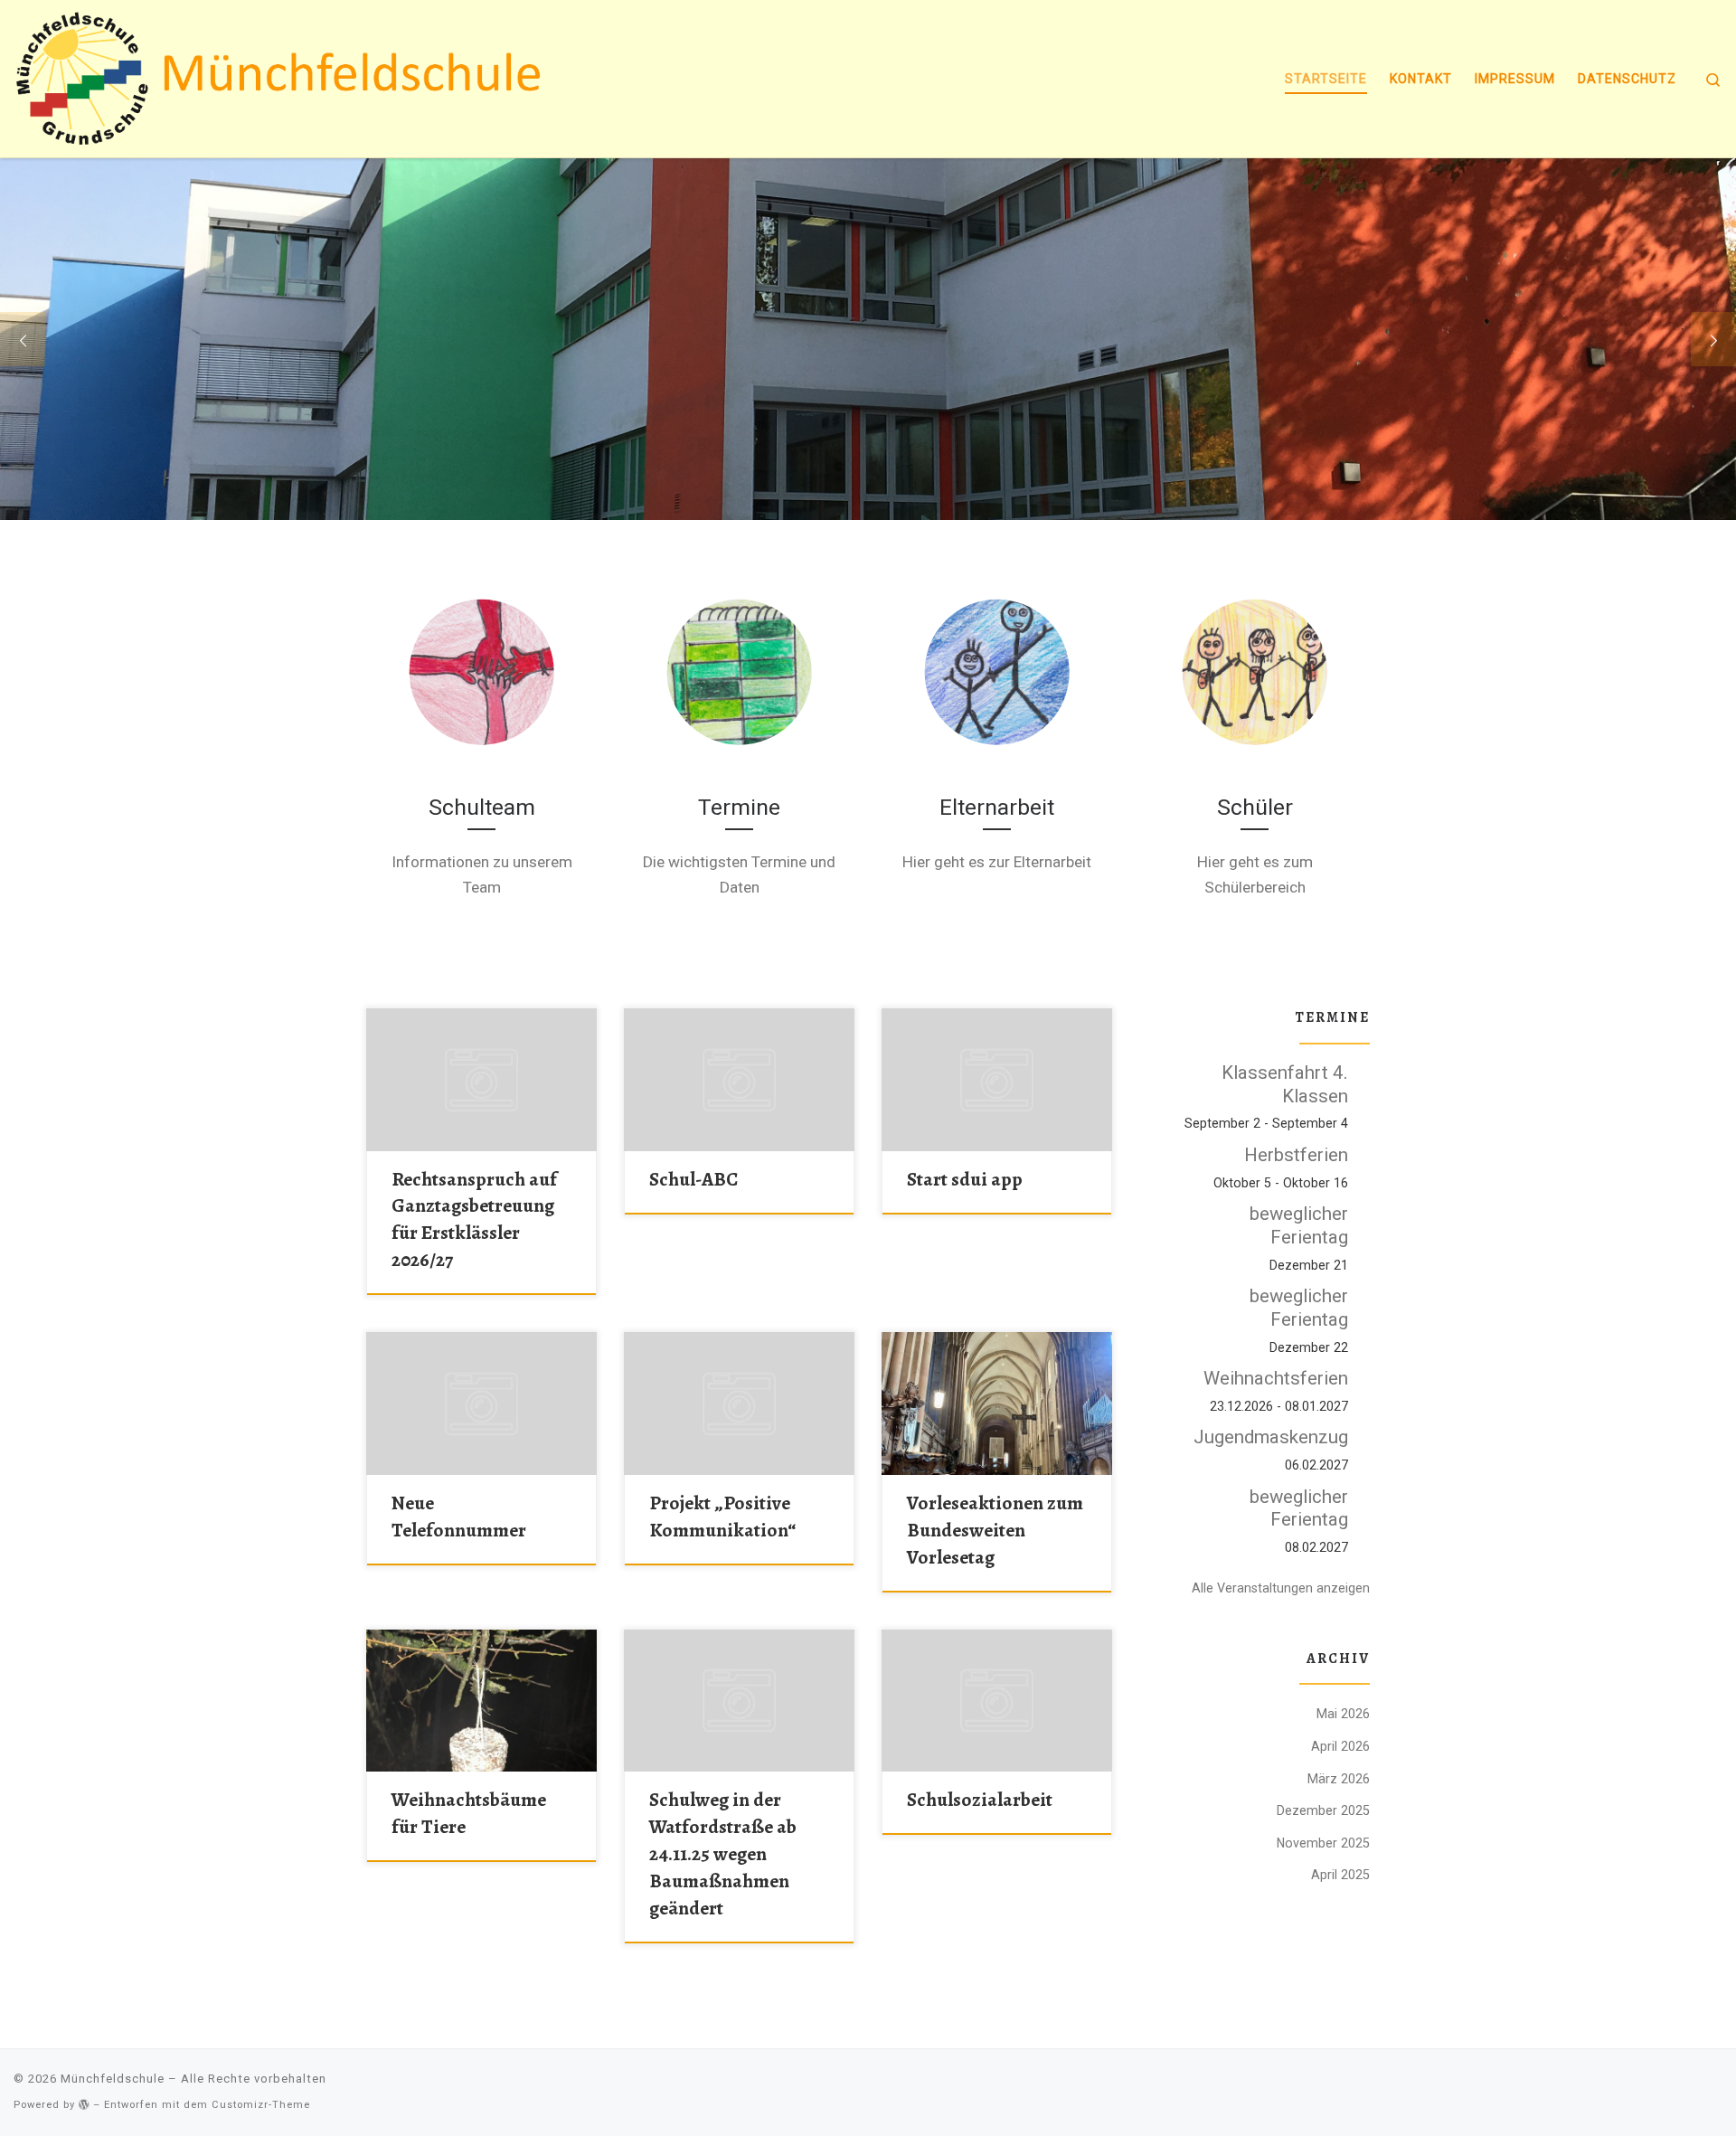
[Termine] (739, 672)
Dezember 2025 (1323, 1810)
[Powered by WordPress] (84, 2104)
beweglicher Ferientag (1299, 1225)
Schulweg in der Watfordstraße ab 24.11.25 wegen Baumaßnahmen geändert (723, 1853)
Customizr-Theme (261, 2105)
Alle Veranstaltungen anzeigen (1281, 1588)
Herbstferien (1296, 1155)
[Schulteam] (481, 672)
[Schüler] (1255, 672)
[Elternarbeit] (997, 672)
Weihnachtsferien (1276, 1378)
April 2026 (1340, 1746)
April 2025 (1340, 1875)
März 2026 (1339, 1779)
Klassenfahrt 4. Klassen (1285, 1084)
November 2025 (1323, 1843)
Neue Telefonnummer (459, 1516)
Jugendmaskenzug (1271, 1437)
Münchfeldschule (113, 2079)
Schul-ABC (693, 1179)
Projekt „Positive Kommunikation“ (722, 1516)
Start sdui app (965, 1179)
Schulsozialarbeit (980, 1799)
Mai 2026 (1343, 1714)
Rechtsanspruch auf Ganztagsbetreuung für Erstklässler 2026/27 (474, 1219)
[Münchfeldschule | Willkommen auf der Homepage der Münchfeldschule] (287, 75)
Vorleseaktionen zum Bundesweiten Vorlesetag (995, 1530)
